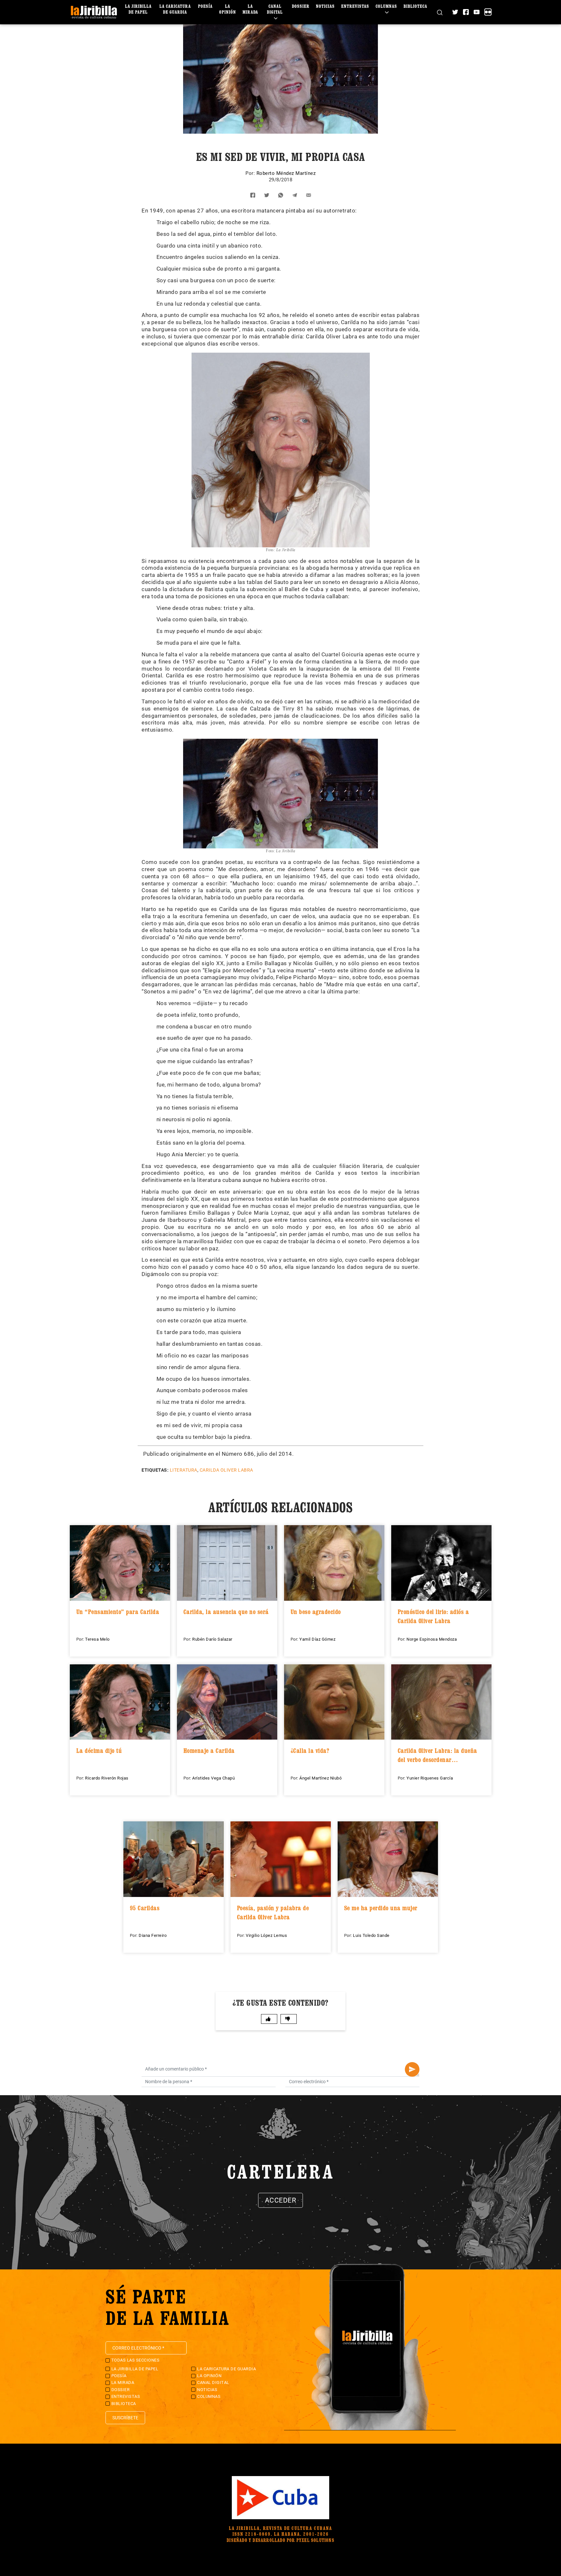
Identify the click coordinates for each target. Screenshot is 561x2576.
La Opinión (228, 9)
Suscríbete (125, 2418)
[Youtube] (477, 12)
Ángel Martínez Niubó (320, 1778)
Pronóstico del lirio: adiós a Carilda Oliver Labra (433, 1616)
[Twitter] (455, 12)
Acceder (281, 2200)
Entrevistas (355, 6)
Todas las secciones (136, 2360)
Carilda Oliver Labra (226, 1470)
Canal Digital (275, 9)
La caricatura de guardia (175, 9)
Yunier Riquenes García (430, 1778)
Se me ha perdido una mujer (381, 1908)
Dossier (301, 6)
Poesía (205, 6)
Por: (251, 173)
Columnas (386, 6)
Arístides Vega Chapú (213, 1778)
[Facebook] (466, 12)
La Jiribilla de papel (138, 9)
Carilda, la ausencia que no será (226, 1612)
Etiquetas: (155, 1470)
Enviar (412, 2069)
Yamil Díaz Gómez (317, 1639)
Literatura (184, 1470)
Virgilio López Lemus (266, 1935)
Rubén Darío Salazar (212, 1639)
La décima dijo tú (99, 1751)
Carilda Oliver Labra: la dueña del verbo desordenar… (437, 1755)
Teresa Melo (97, 1639)
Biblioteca (415, 6)
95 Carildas (145, 1908)
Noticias (325, 6)
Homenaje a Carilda (209, 1751)
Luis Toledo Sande (371, 1935)
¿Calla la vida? (310, 1751)
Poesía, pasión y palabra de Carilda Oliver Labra (273, 1913)
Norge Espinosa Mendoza (432, 1639)
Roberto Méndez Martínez (286, 173)
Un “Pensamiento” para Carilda (118, 1612)
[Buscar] (440, 12)
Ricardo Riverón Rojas (107, 1778)
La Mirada (250, 9)
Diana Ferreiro (153, 1935)
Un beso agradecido (316, 1612)
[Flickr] (488, 12)
